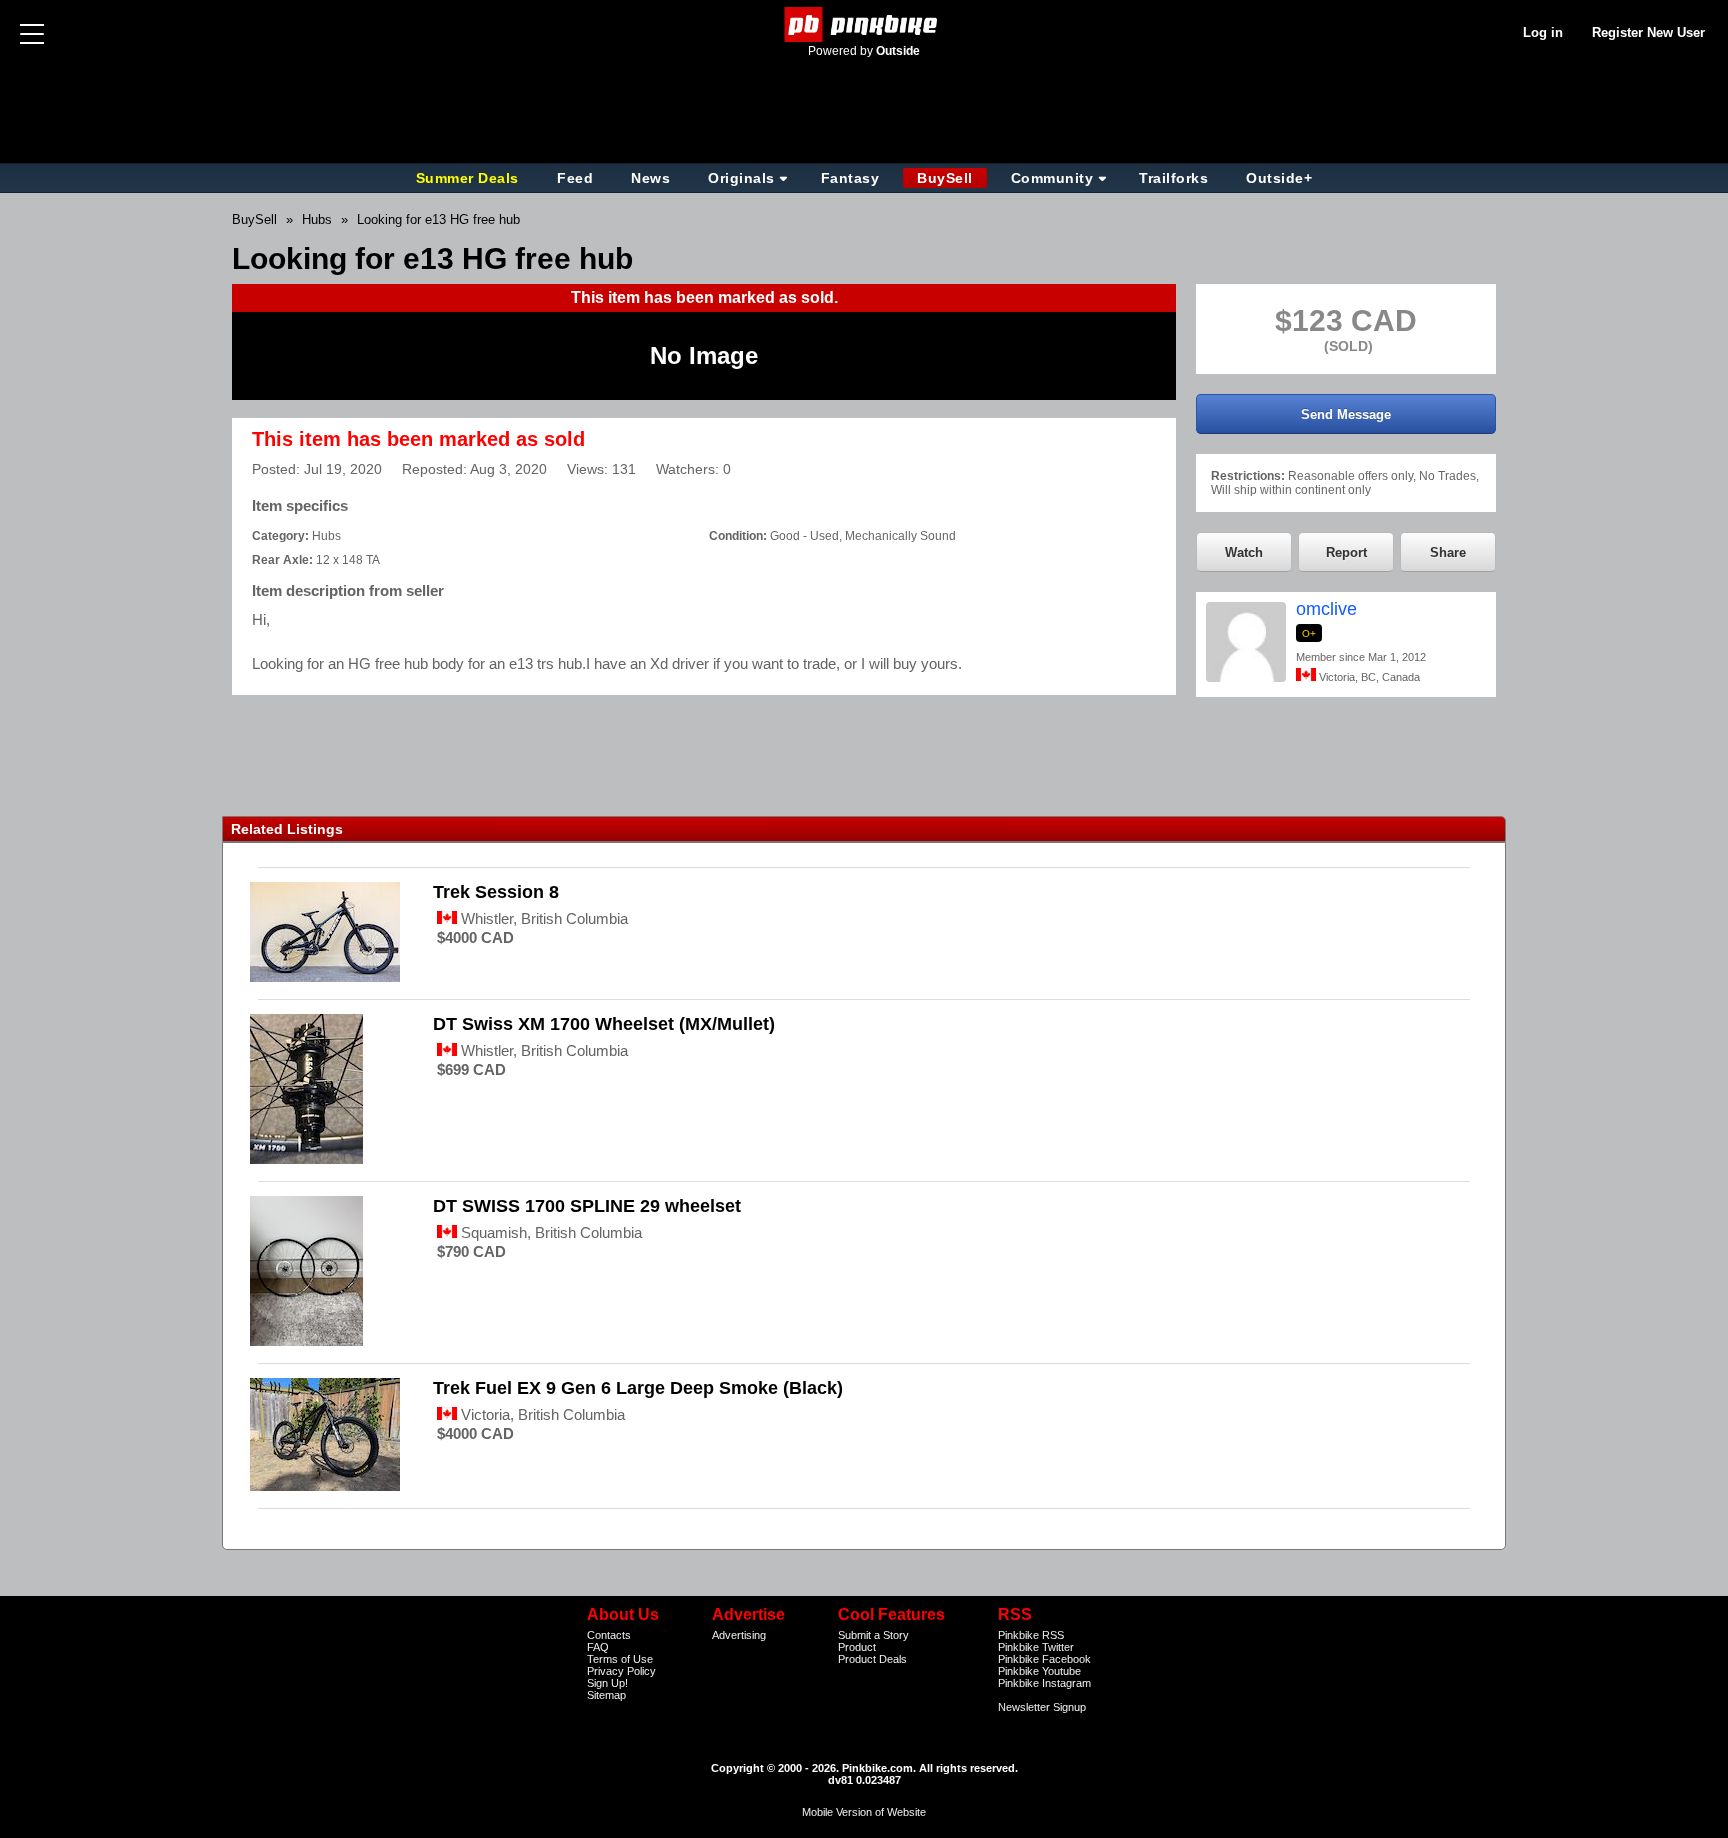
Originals (741, 178)
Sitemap (606, 1695)
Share (1448, 552)
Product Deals (872, 1659)
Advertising (739, 1635)
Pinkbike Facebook (1044, 1659)
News (650, 178)
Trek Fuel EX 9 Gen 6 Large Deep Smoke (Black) (638, 1388)
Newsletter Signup (1042, 1707)
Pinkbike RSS (1031, 1635)
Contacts (609, 1635)
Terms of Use (620, 1659)
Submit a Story (873, 1635)
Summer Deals (470, 178)
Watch (1244, 552)
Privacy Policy (621, 1671)
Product (857, 1647)
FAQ (598, 1647)
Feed (575, 178)
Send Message (1346, 414)
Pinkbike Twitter (1036, 1647)
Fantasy (850, 178)
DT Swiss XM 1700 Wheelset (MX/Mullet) (604, 1024)
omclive (1326, 609)
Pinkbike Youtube (1039, 1671)
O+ (1309, 633)
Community (1052, 178)
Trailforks (1173, 178)
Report (1346, 552)
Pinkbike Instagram (1044, 1683)
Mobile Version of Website (864, 1812)
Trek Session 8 (496, 892)
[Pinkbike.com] (864, 24)
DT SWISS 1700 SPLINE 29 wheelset (587, 1206)
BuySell (945, 178)
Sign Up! (607, 1683)
